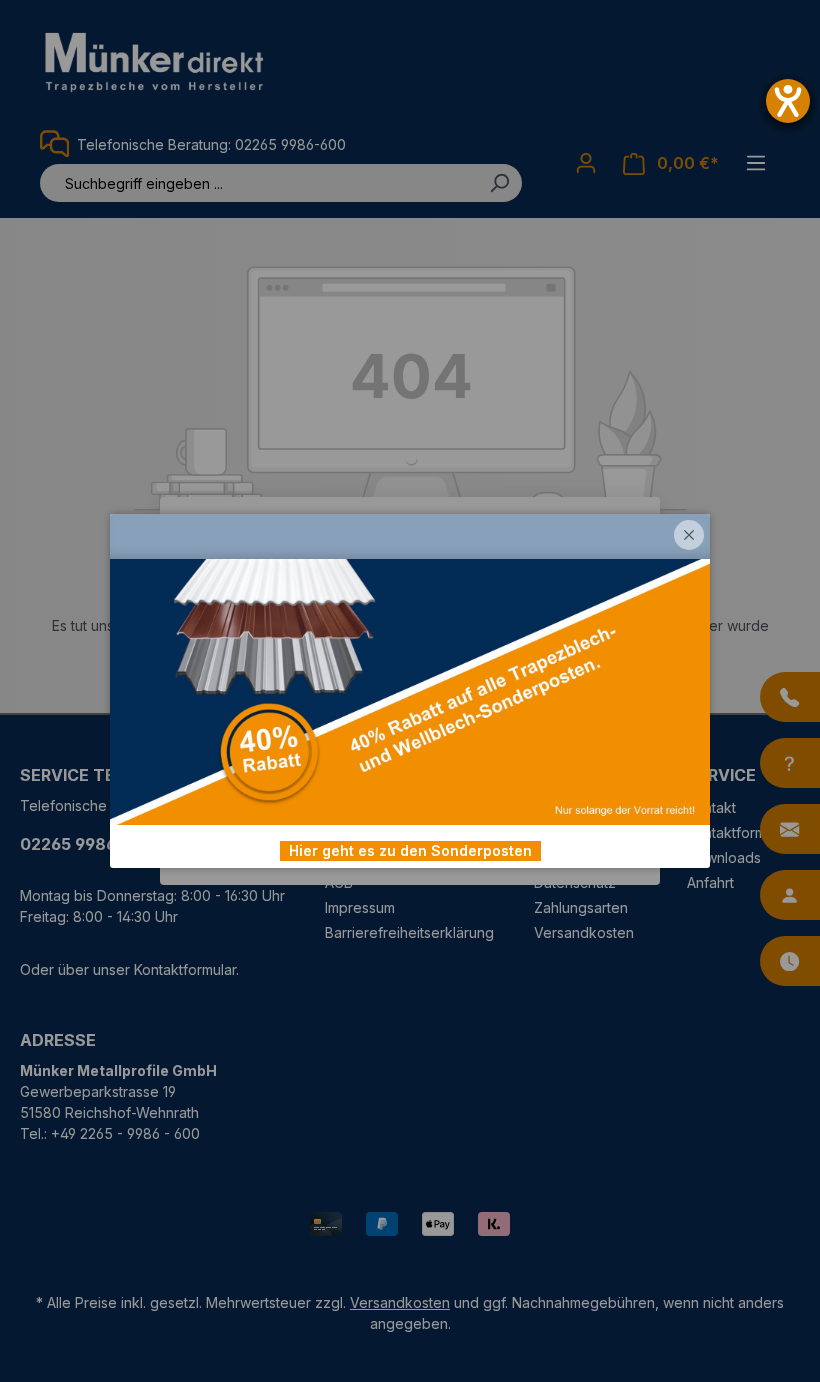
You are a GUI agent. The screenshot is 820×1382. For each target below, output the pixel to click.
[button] (689, 535)
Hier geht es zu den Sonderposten (410, 850)
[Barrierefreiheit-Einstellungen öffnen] (788, 101)
